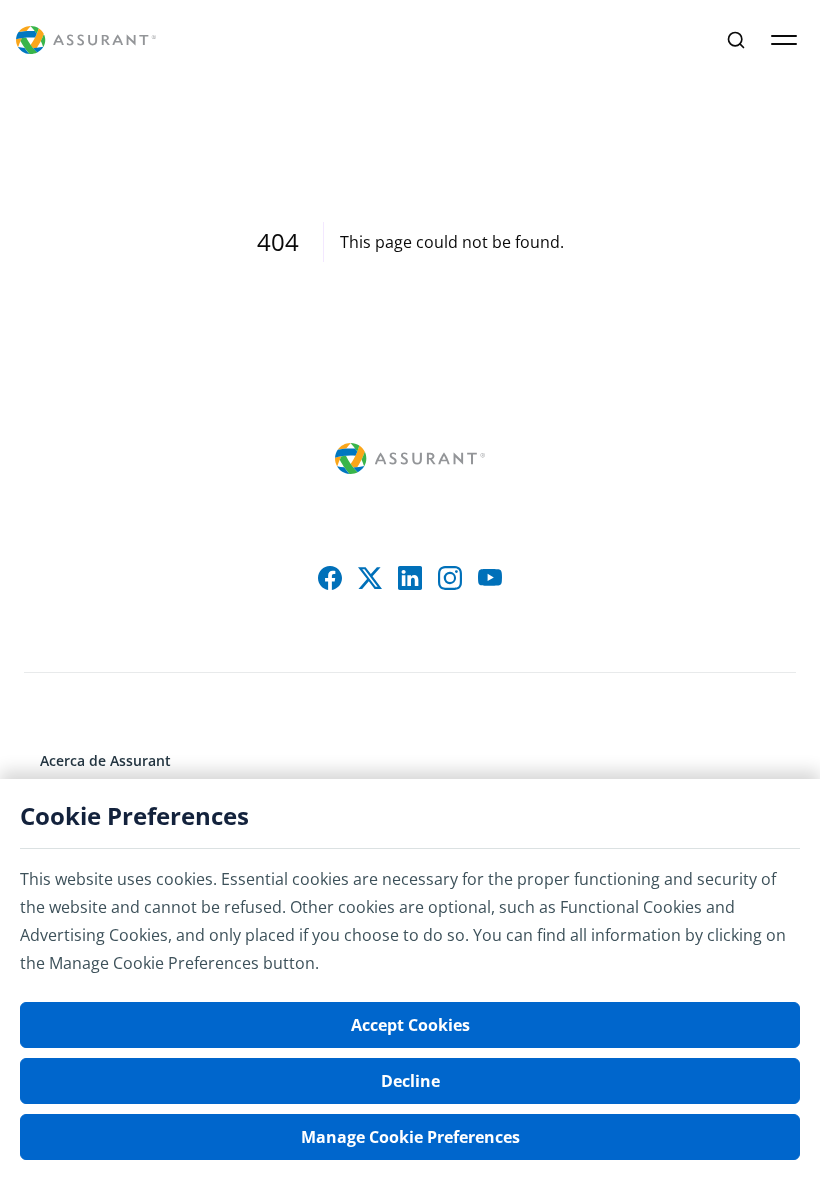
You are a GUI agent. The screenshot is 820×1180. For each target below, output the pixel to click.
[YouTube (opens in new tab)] (490, 578)
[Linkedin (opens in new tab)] (410, 578)
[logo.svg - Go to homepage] (86, 40)
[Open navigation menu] (784, 40)
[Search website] (736, 40)
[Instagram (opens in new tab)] (450, 578)
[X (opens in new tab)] (370, 578)
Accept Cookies (410, 1025)
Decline (410, 1081)
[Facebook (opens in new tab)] (330, 578)
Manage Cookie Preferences (410, 1137)
